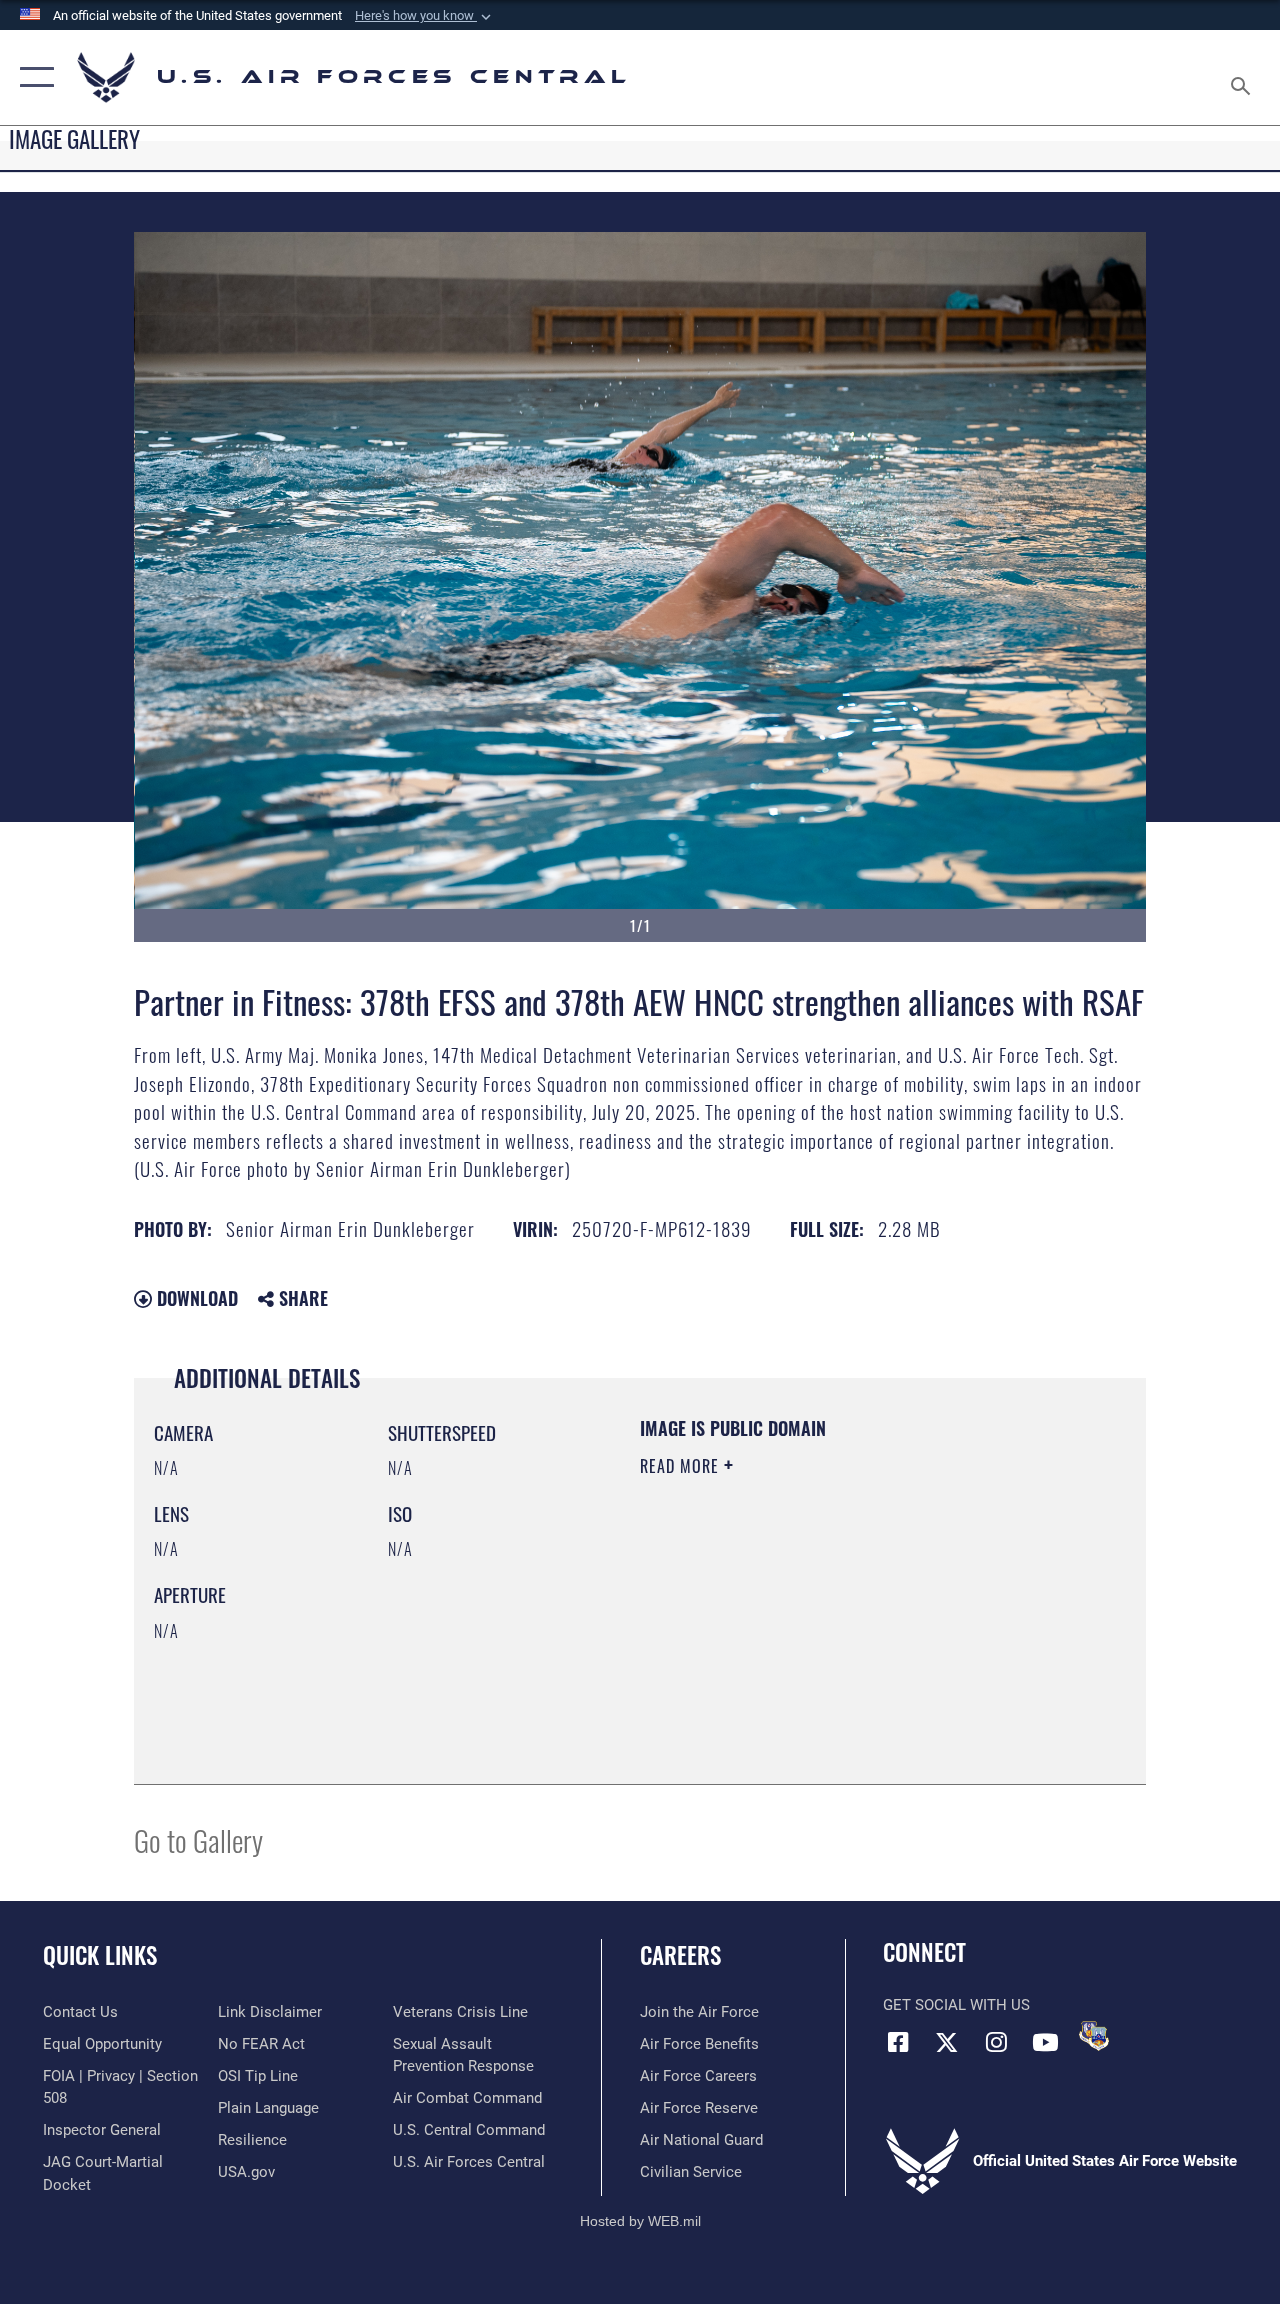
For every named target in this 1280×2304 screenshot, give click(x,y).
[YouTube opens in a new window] (1045, 2042)
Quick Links (100, 1955)
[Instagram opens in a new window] (996, 2042)
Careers (680, 1955)
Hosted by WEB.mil (640, 2221)
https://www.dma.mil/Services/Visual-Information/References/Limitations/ (819, 1635)
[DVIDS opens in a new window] (1094, 2036)
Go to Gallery (198, 1839)
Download (195, 1298)
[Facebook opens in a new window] (898, 2042)
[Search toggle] (1244, 77)
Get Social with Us (956, 2005)
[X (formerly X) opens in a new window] (947, 2042)
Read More (682, 1466)
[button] (425, 16)
